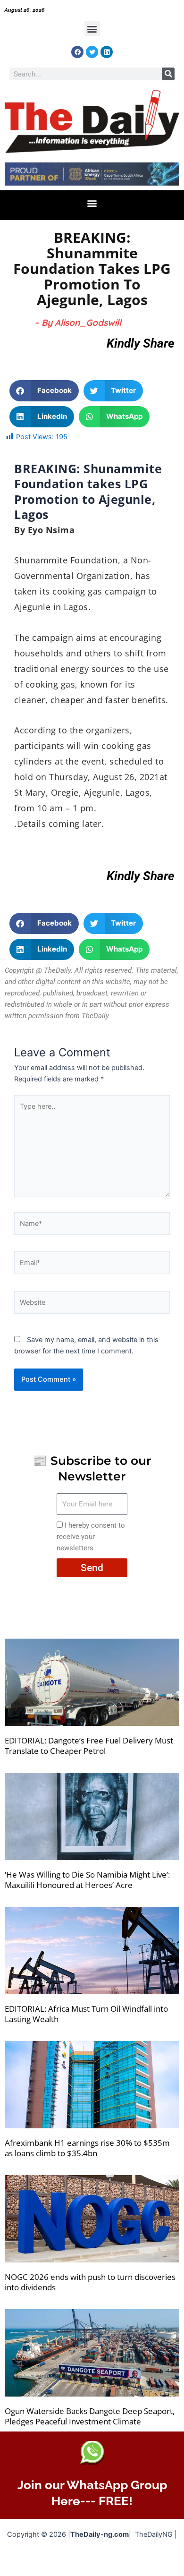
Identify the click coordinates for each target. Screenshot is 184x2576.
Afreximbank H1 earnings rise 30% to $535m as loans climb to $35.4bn (87, 2148)
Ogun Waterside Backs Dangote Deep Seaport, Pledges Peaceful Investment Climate (90, 2416)
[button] (92, 29)
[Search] (168, 74)
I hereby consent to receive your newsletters (91, 1537)
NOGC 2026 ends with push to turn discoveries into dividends (90, 2282)
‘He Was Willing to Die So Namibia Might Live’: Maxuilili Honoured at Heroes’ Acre (87, 1880)
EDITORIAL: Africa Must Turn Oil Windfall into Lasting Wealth (86, 2014)
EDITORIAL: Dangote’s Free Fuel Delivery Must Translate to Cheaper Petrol (89, 1746)
